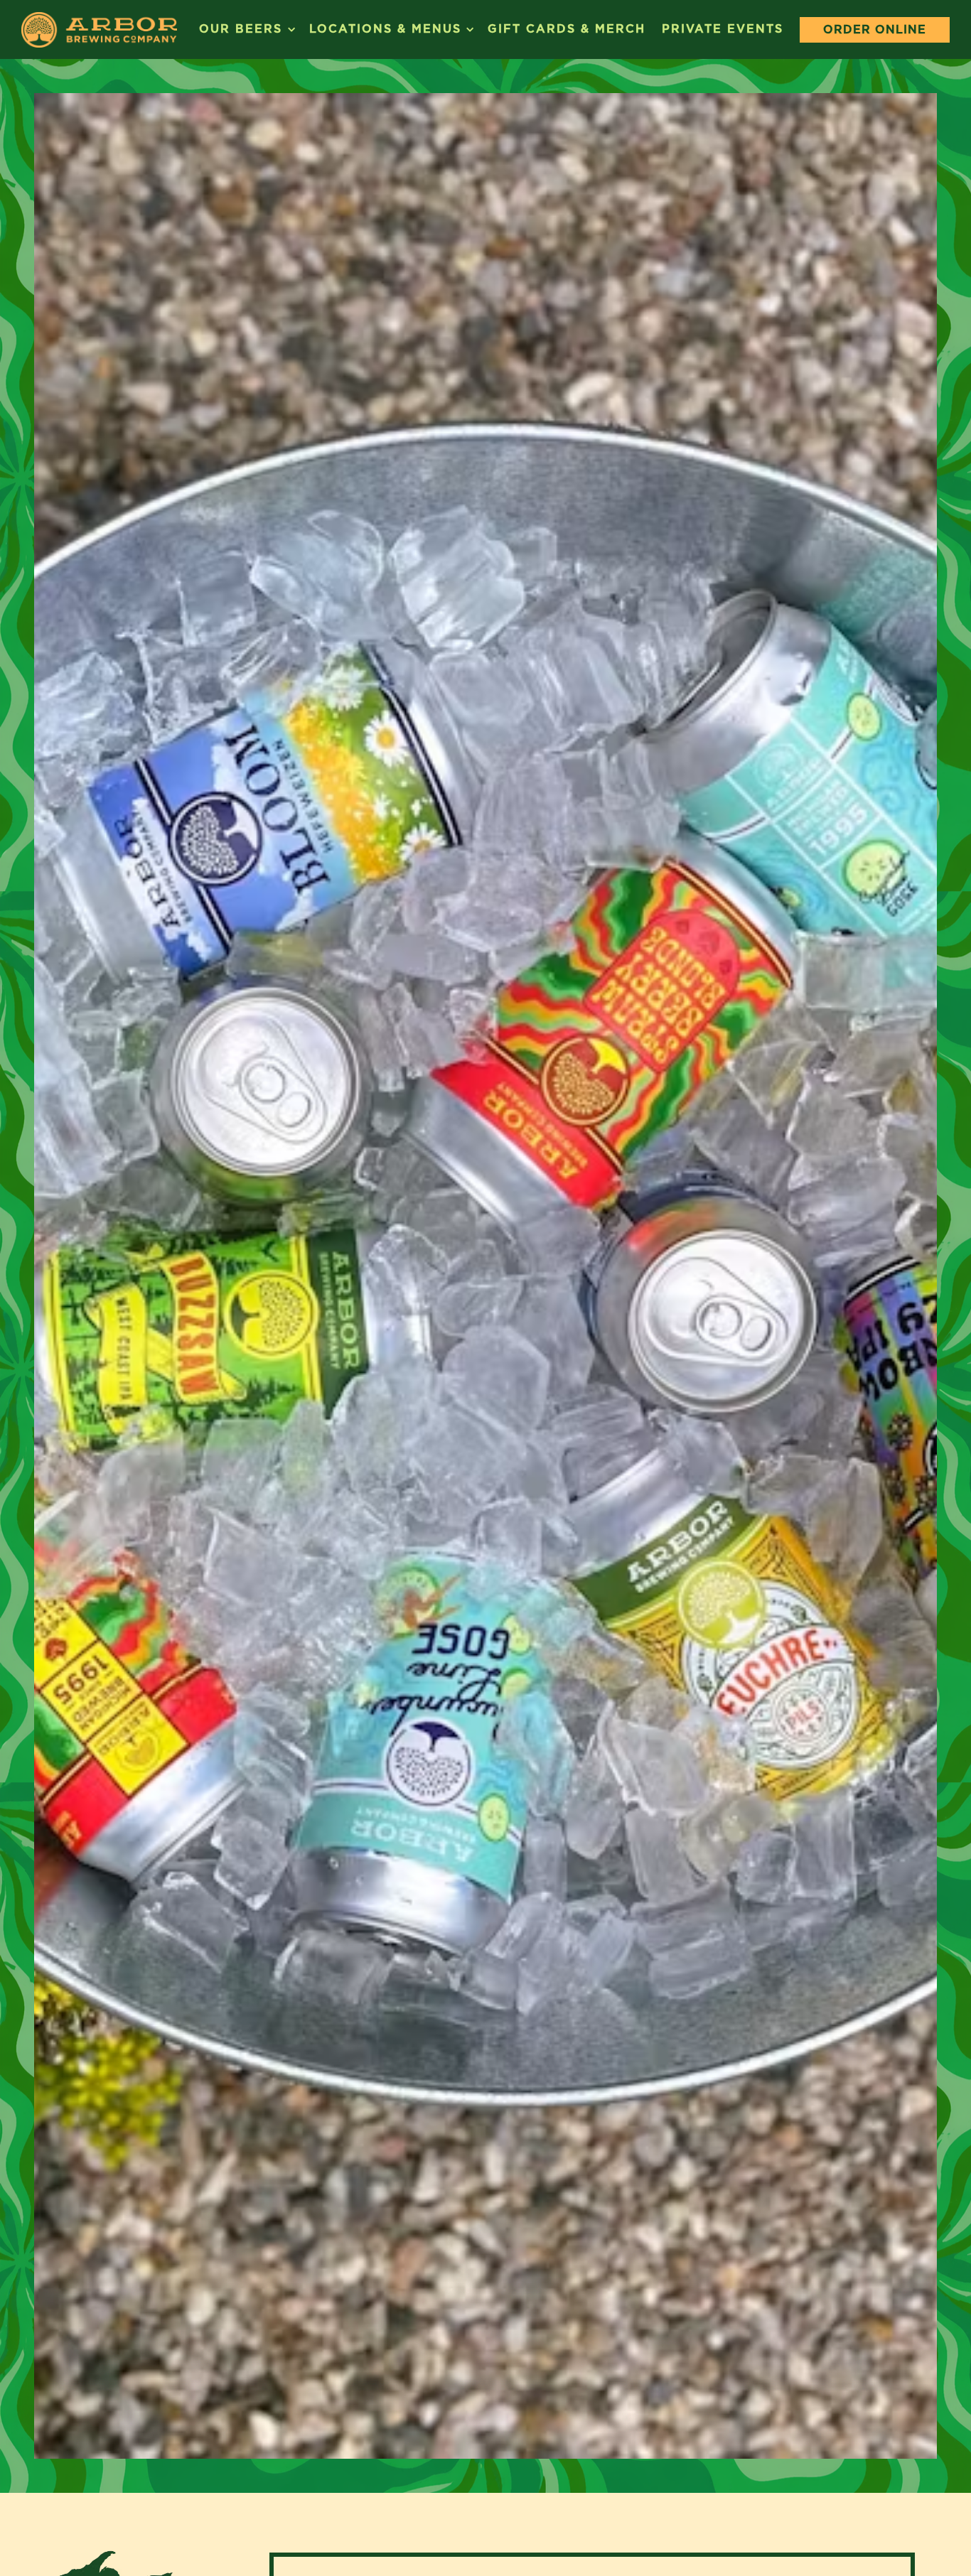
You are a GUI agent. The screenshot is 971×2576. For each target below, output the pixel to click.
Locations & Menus (391, 28)
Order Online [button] (875, 29)
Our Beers (246, 28)
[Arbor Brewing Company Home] (100, 29)
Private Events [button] (723, 29)
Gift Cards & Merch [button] (567, 29)
